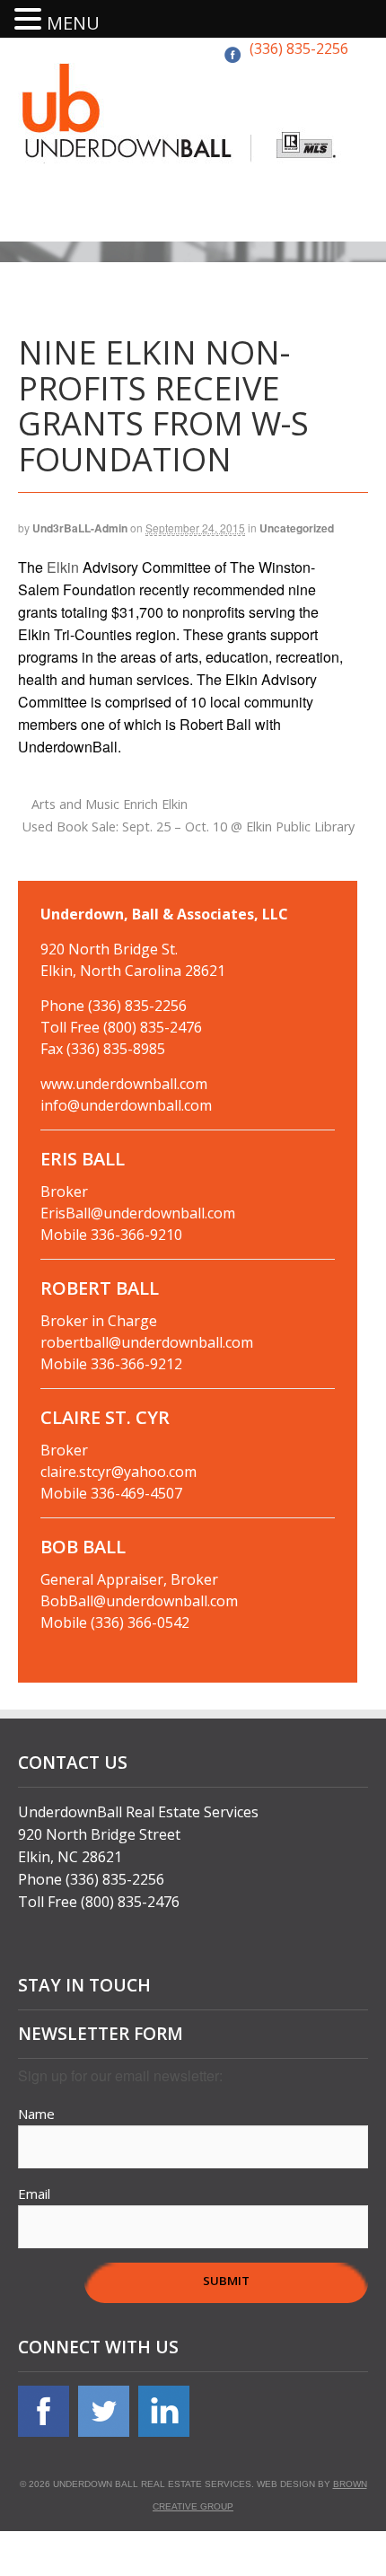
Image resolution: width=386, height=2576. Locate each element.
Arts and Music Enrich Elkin (108, 804)
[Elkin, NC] (182, 152)
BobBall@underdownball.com (139, 1601)
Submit (226, 2281)
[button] (31, 20)
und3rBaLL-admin (80, 528)
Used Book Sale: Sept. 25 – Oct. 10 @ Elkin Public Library (190, 826)
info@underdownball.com (126, 1105)
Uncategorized (297, 528)
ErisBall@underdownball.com (138, 1213)
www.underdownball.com (124, 1084)
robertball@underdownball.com (147, 1342)
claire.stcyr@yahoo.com (118, 1472)
